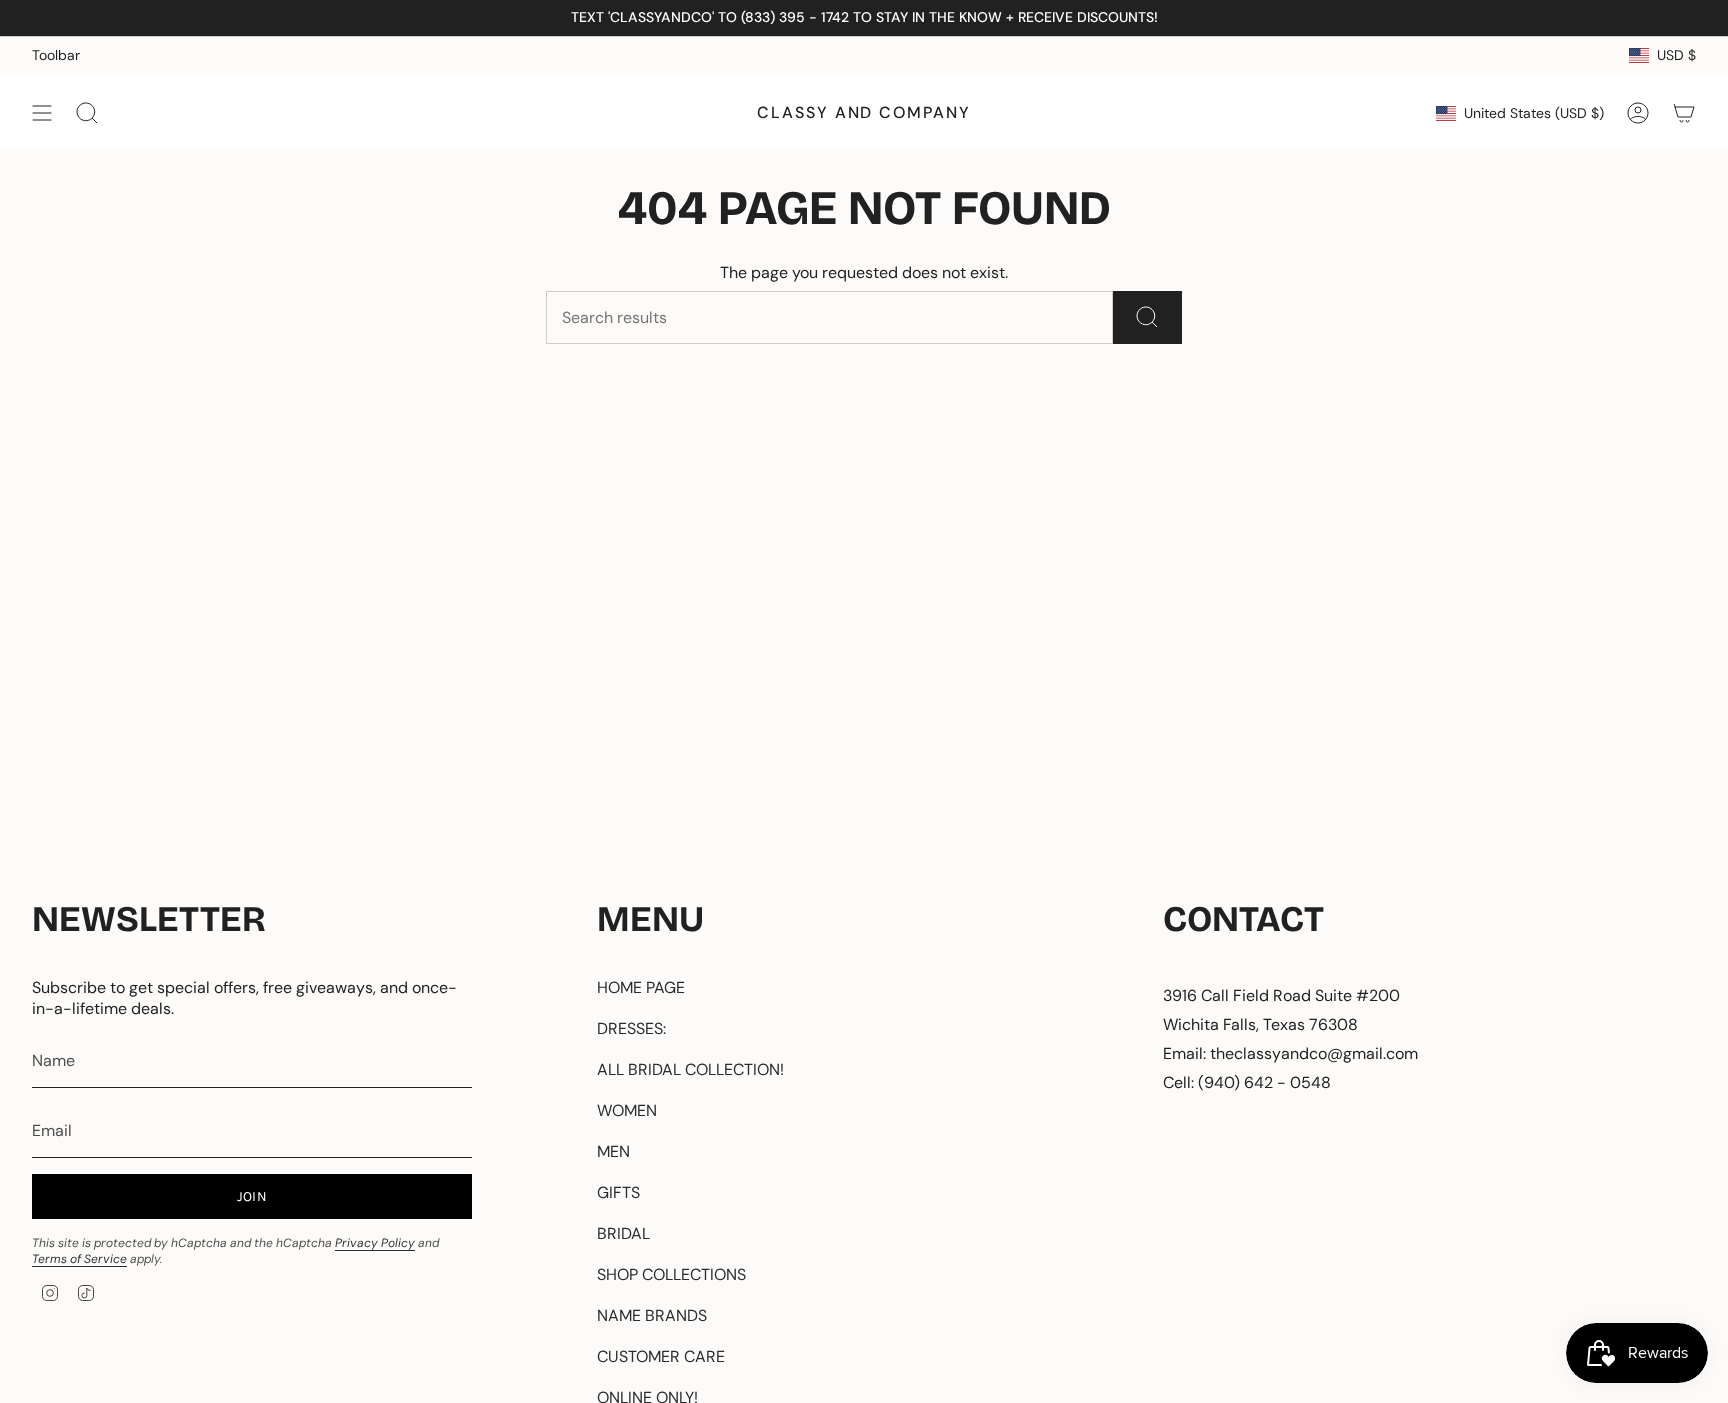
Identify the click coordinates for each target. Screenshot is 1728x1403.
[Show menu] (42, 113)
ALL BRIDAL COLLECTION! (690, 1069)
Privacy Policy (375, 1243)
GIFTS (618, 1192)
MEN (613, 1151)
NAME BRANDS (652, 1315)
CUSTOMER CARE (661, 1356)
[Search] (1147, 317)
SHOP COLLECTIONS (671, 1274)
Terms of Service (79, 1259)
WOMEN (627, 1110)
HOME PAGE (641, 987)
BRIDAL (623, 1233)
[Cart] (1684, 113)
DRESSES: (631, 1028)
